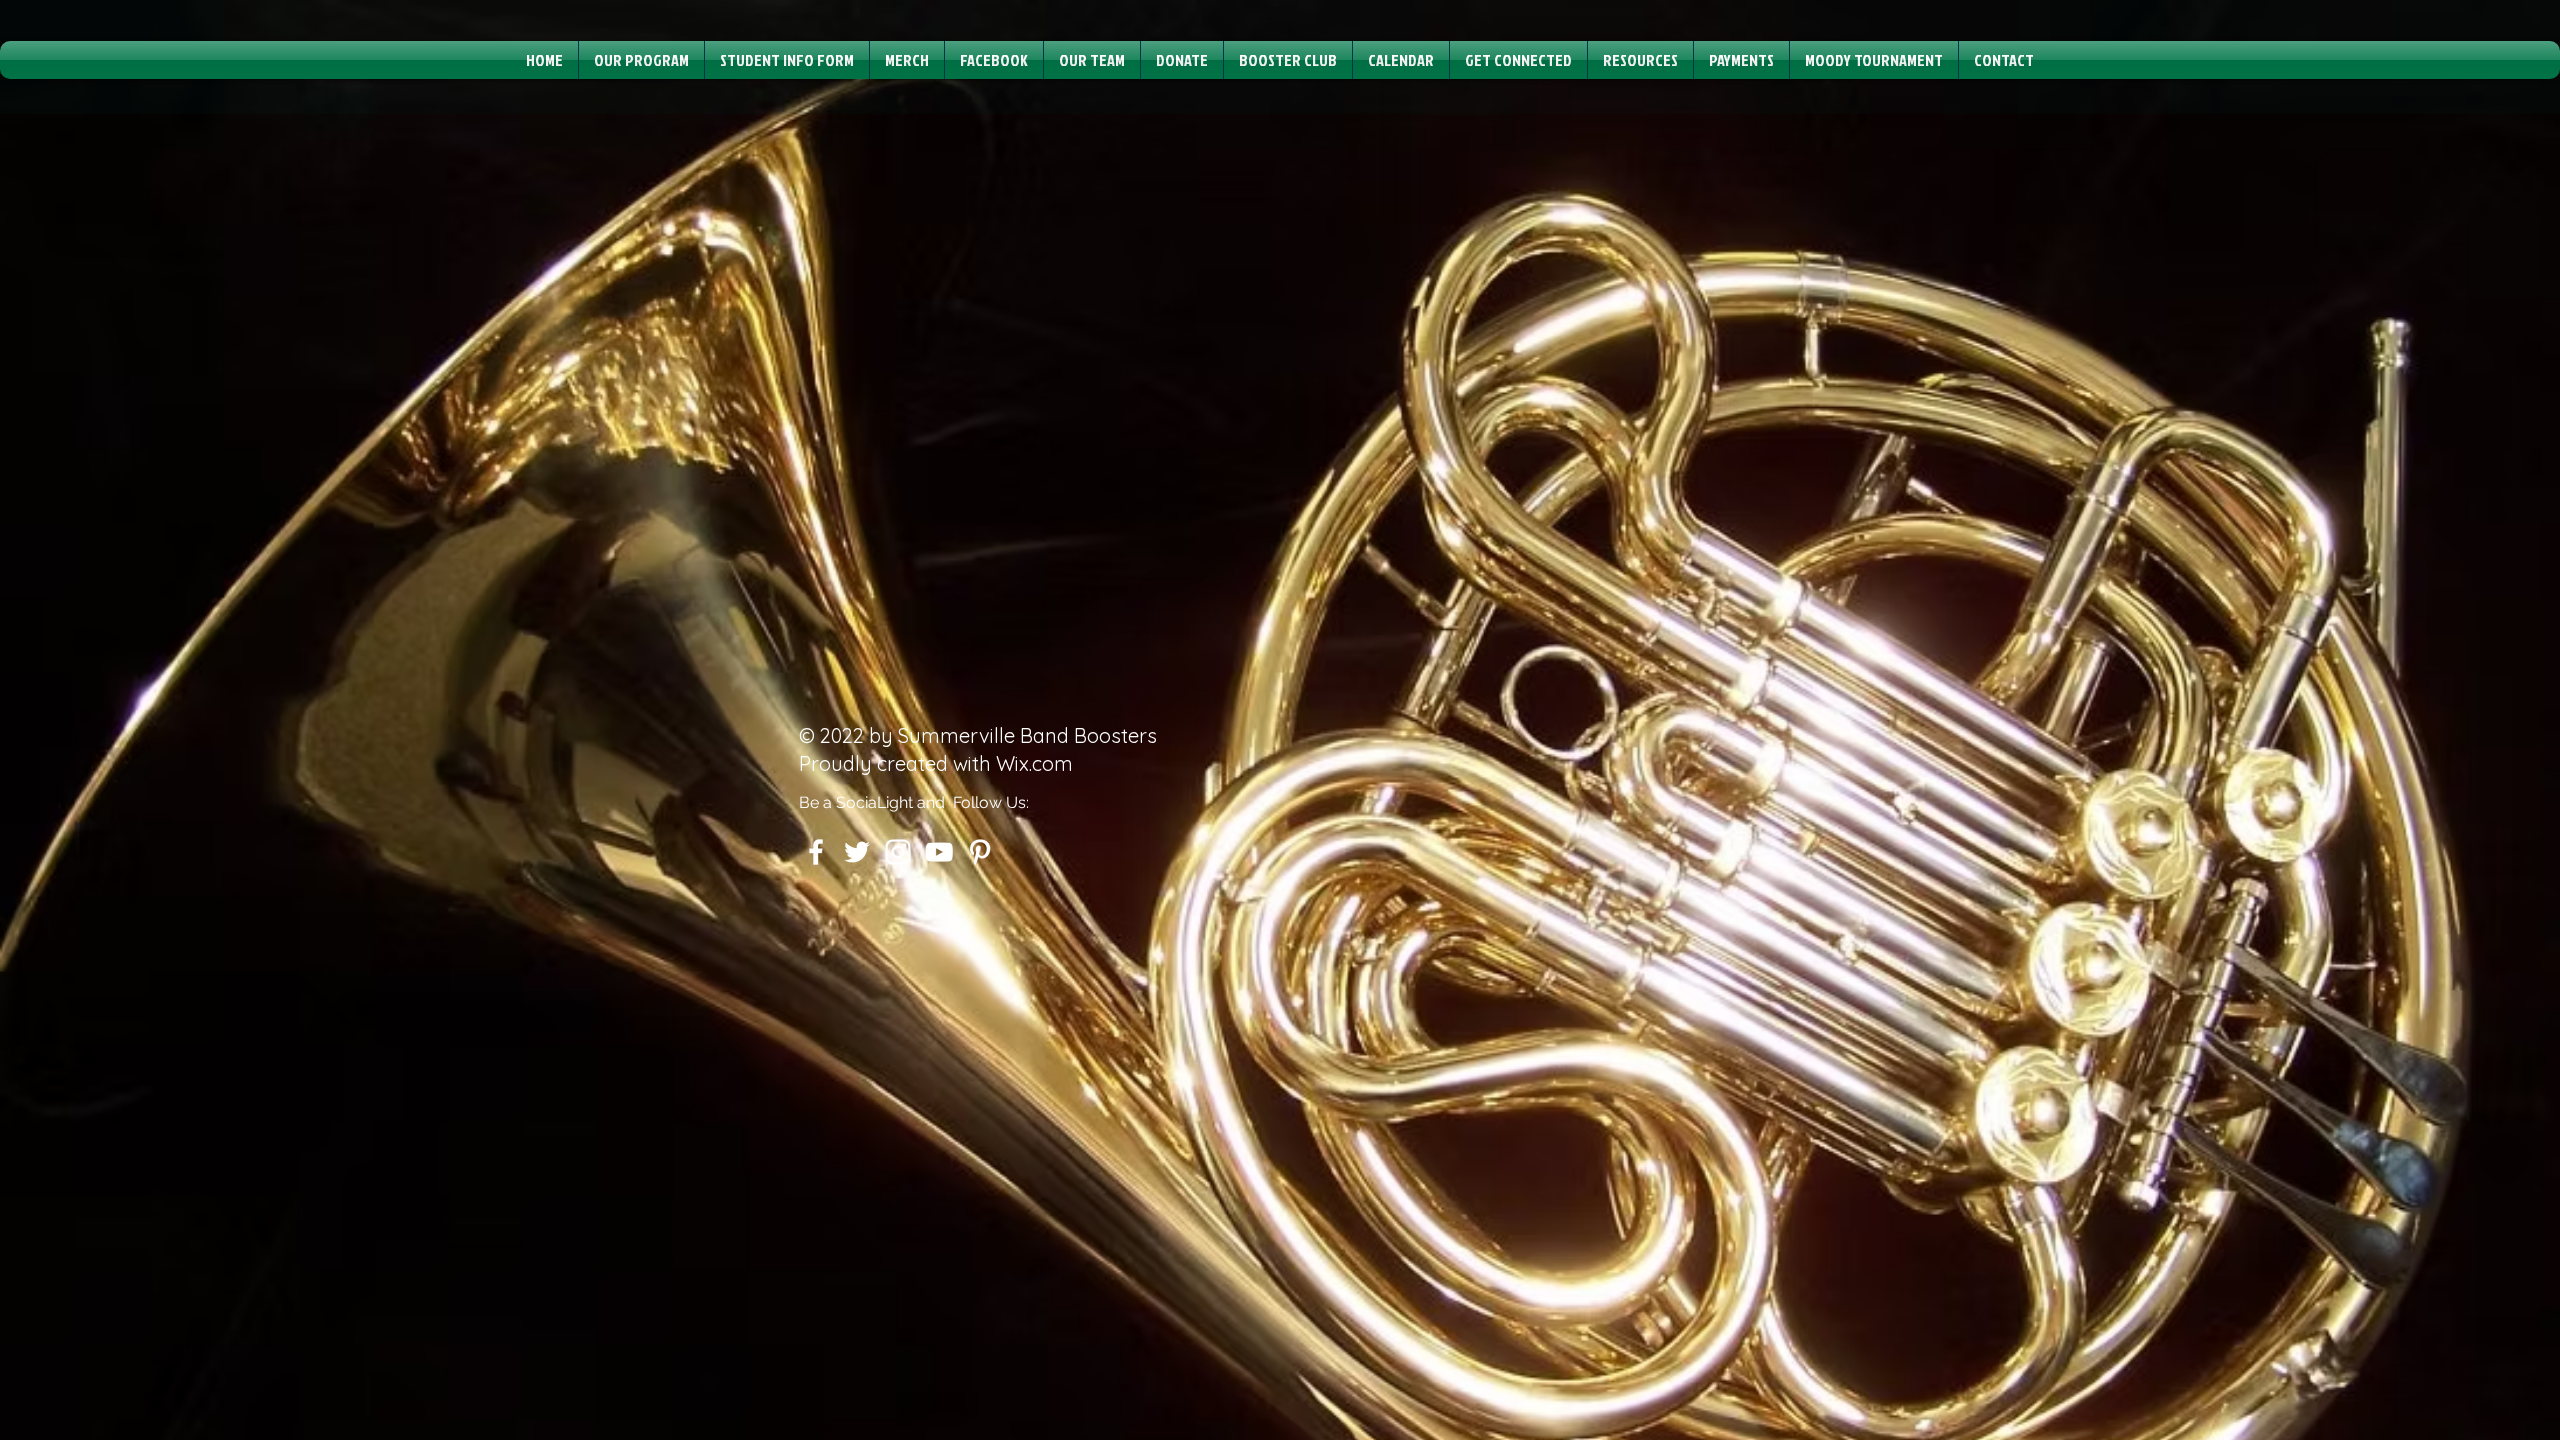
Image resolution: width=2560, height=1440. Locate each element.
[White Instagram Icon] (898, 852)
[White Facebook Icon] (816, 852)
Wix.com (1034, 763)
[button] (641, 60)
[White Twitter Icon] (857, 852)
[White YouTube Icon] (939, 852)
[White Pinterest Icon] (980, 852)
